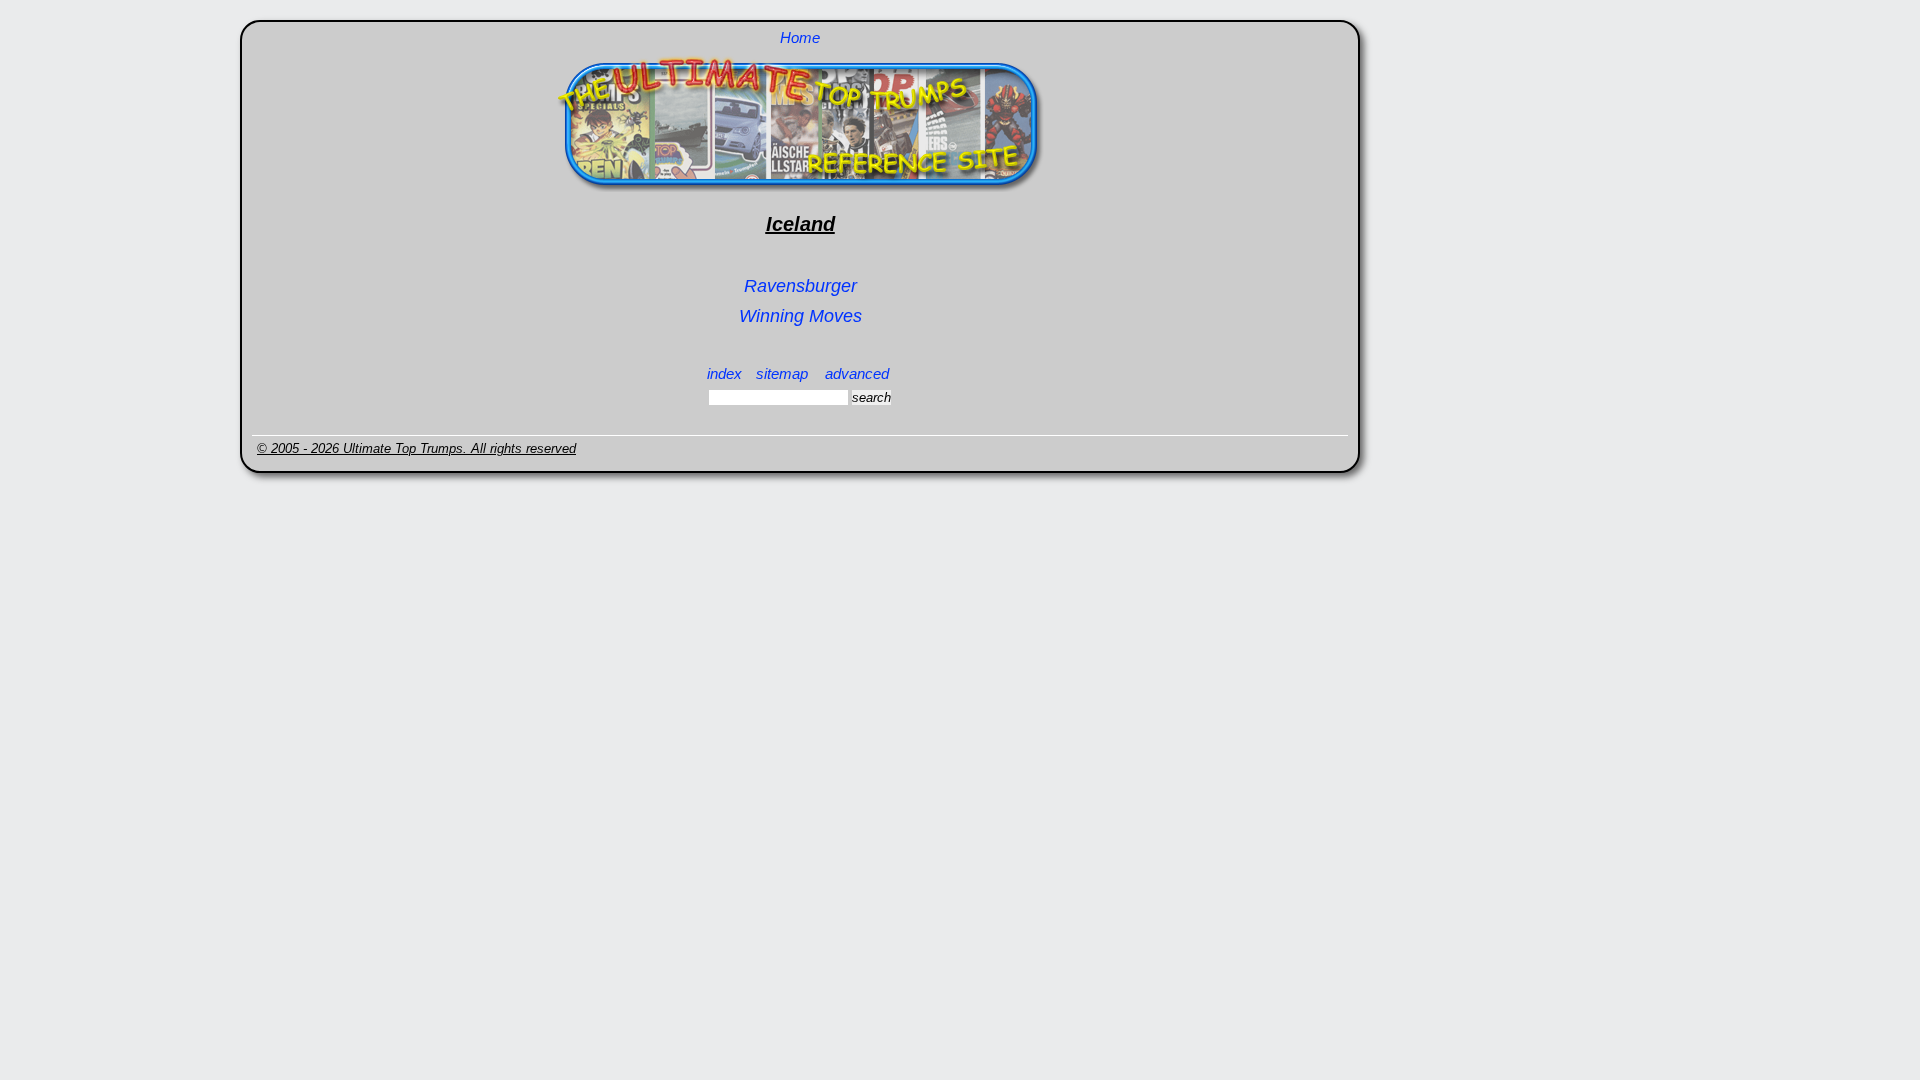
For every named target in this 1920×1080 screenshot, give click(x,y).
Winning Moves (800, 316)
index (724, 373)
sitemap (782, 373)
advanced (857, 373)
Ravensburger (800, 286)
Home (800, 37)
